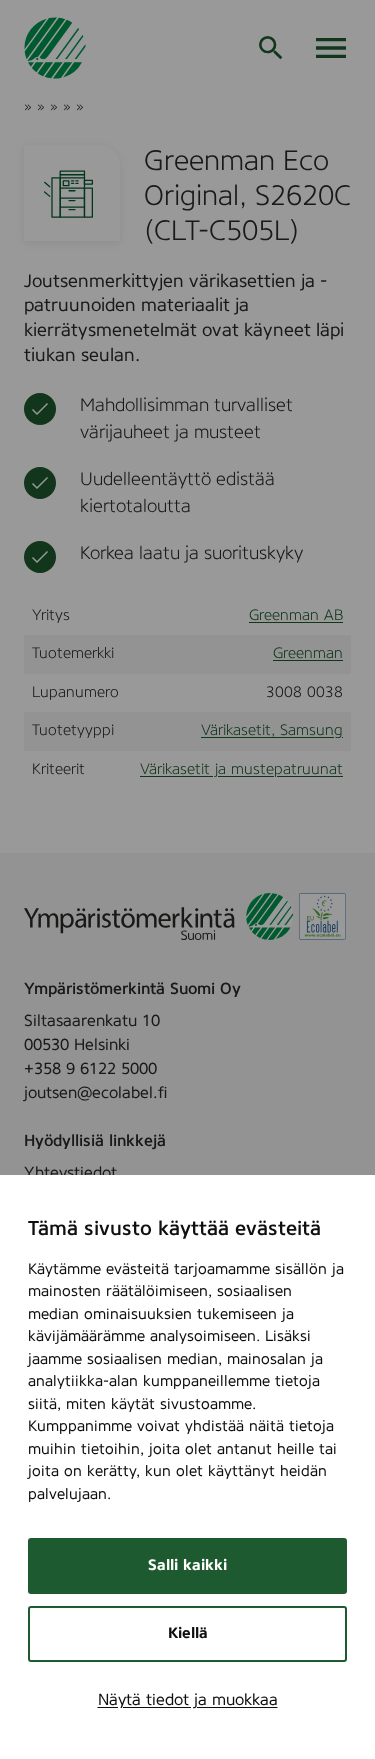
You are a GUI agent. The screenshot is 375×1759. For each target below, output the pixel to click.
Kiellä (188, 1633)
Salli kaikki (187, 1565)
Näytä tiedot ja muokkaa (188, 1700)
